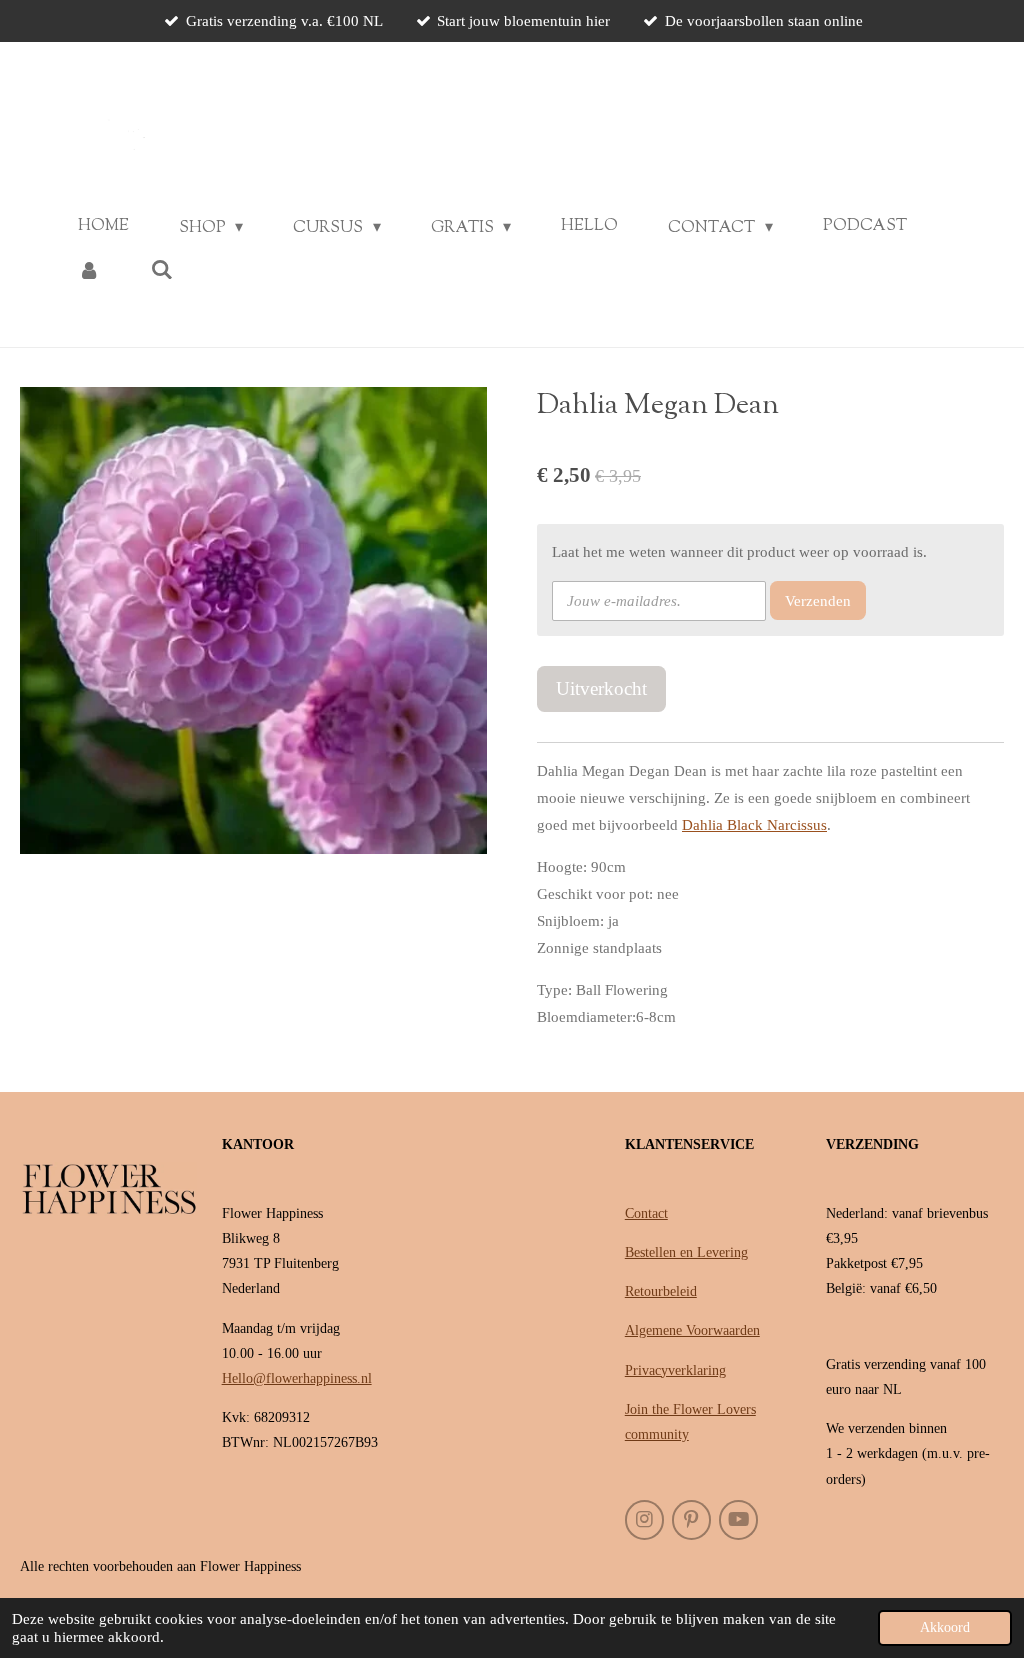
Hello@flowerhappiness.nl (297, 1378)
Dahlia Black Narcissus (754, 825)
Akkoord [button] (945, 1627)
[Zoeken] (161, 270)
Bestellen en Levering (686, 1252)
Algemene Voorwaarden (692, 1330)
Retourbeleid (661, 1291)
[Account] (89, 270)
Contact (646, 1213)
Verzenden (818, 601)
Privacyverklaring (675, 1370)
